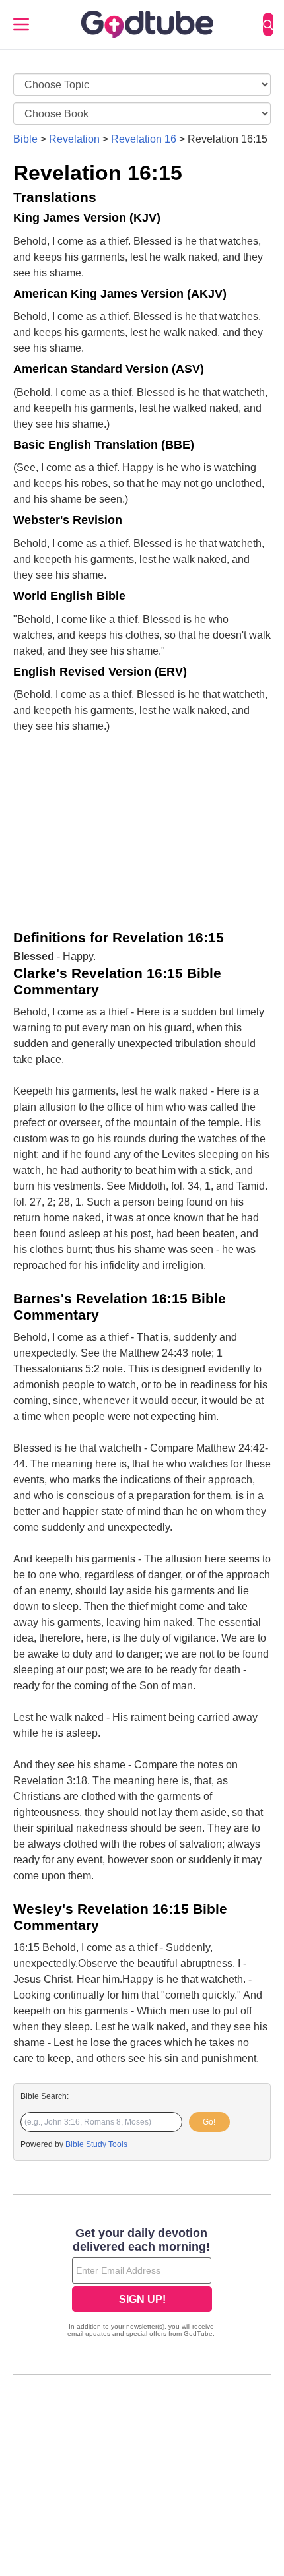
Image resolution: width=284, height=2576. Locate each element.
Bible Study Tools (96, 2144)
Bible (25, 139)
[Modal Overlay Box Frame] (142, 2284)
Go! (209, 2122)
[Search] (268, 24)
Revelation (74, 139)
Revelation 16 (144, 139)
